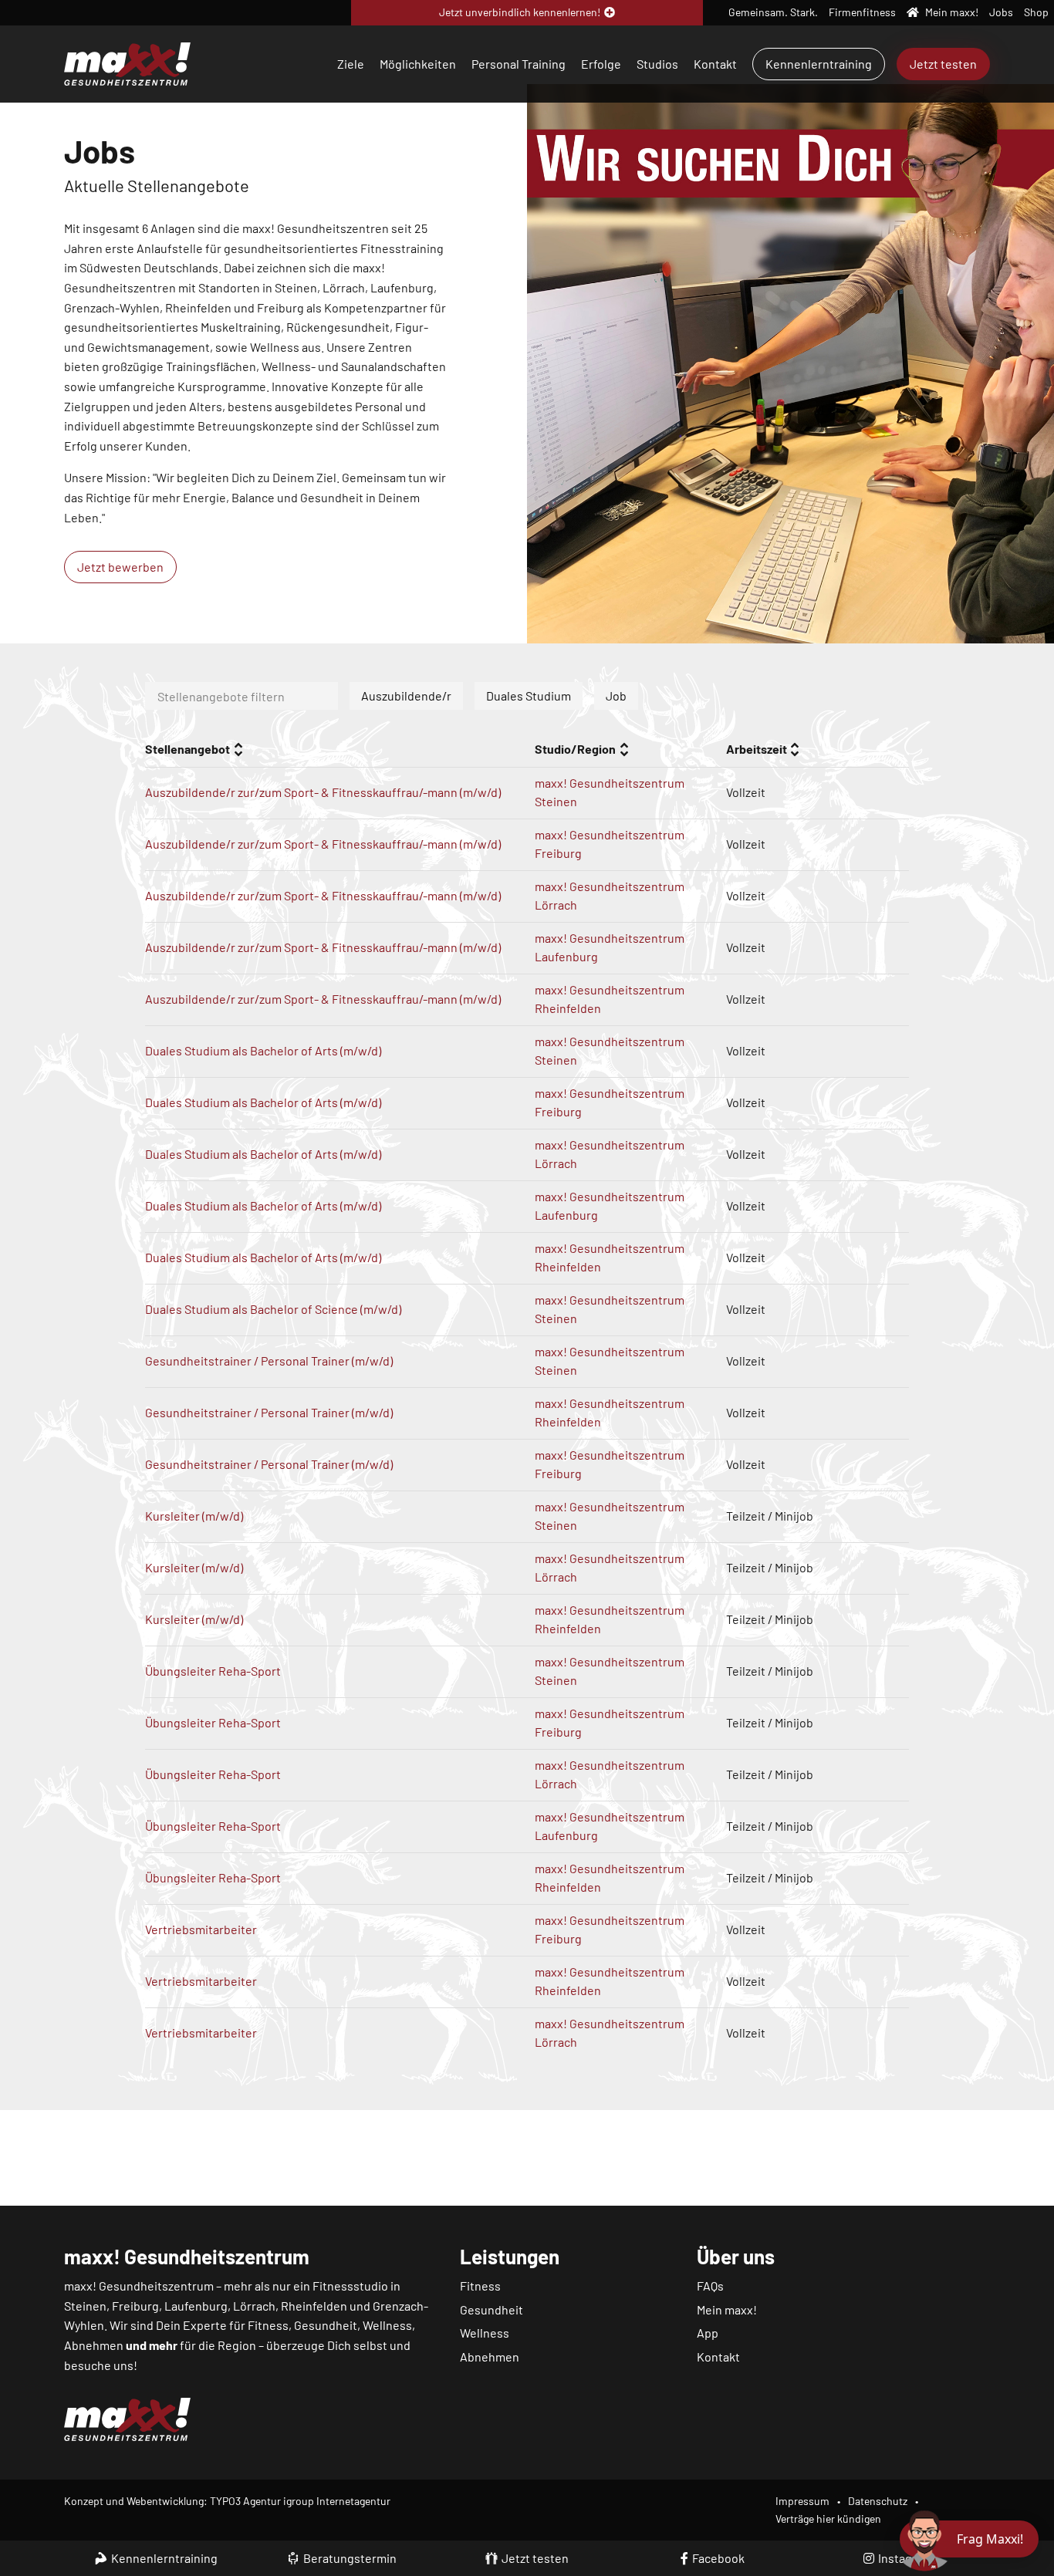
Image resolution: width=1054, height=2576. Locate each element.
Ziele (351, 64)
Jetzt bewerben (120, 567)
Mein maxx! (727, 2309)
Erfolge (601, 64)
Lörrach (254, 2306)
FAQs (710, 2286)
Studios (657, 64)
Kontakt (715, 64)
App (708, 2333)
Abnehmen (490, 2357)
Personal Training (519, 64)
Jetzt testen (943, 64)
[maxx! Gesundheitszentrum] (127, 62)
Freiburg (135, 2306)
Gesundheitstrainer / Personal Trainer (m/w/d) (269, 1361)
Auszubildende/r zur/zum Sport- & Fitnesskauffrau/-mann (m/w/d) (323, 792)
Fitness (480, 2286)
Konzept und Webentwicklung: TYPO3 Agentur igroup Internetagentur (227, 2501)
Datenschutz (878, 2501)
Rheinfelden (314, 2306)
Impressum (802, 2501)
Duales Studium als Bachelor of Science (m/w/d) (273, 1309)
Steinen (85, 2306)
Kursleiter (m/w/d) (194, 1516)
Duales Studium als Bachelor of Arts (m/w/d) (263, 1050)
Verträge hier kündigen (828, 2519)
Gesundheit (492, 2309)
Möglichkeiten (418, 64)
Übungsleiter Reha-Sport (213, 1671)
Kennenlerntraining (819, 64)
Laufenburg (196, 2306)
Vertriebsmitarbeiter (201, 1929)
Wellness (485, 2333)
